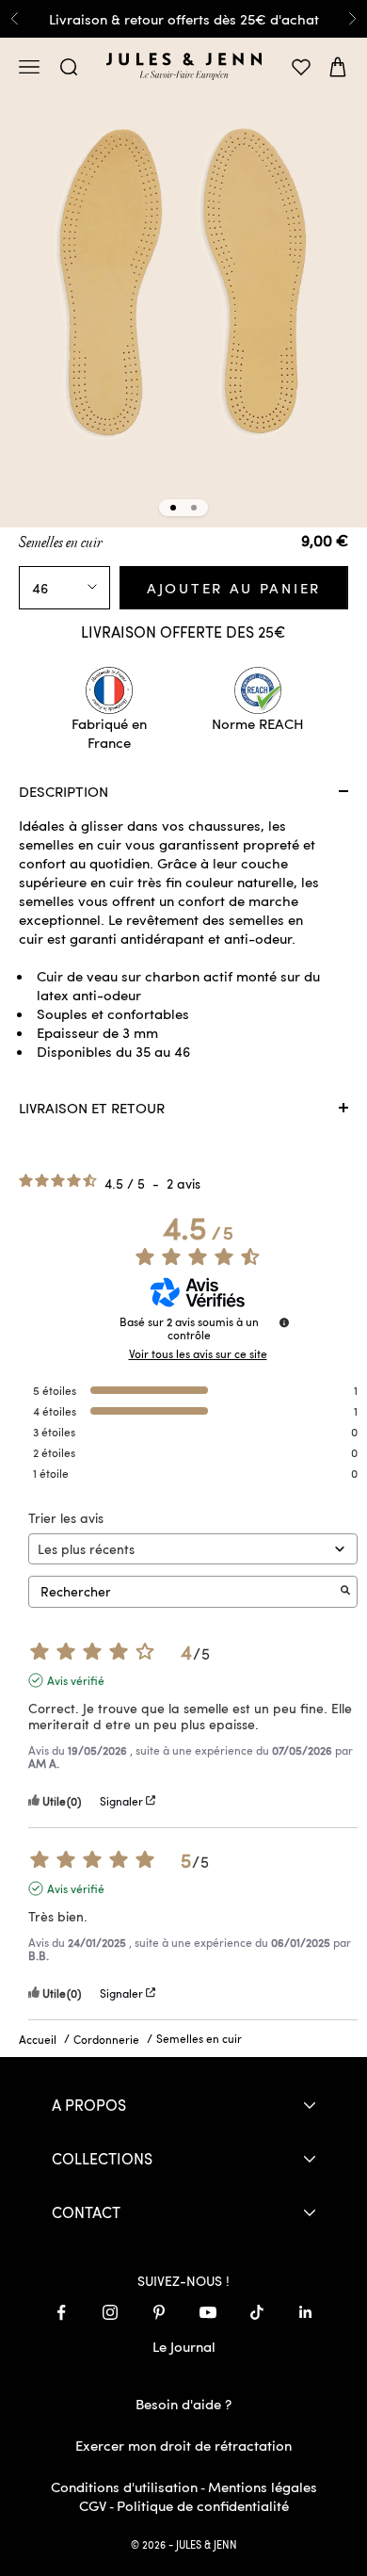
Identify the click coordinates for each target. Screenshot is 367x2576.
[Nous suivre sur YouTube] (208, 2312)
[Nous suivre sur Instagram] (110, 2312)
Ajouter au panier (234, 588)
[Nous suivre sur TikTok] (257, 2312)
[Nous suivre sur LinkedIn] (306, 2312)
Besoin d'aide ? (183, 2404)
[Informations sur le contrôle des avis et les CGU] (284, 1322)
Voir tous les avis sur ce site (198, 1353)
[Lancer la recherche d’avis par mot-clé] (345, 1591)
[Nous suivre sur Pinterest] (159, 2312)
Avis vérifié (76, 1680)
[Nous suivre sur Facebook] (61, 2312)
